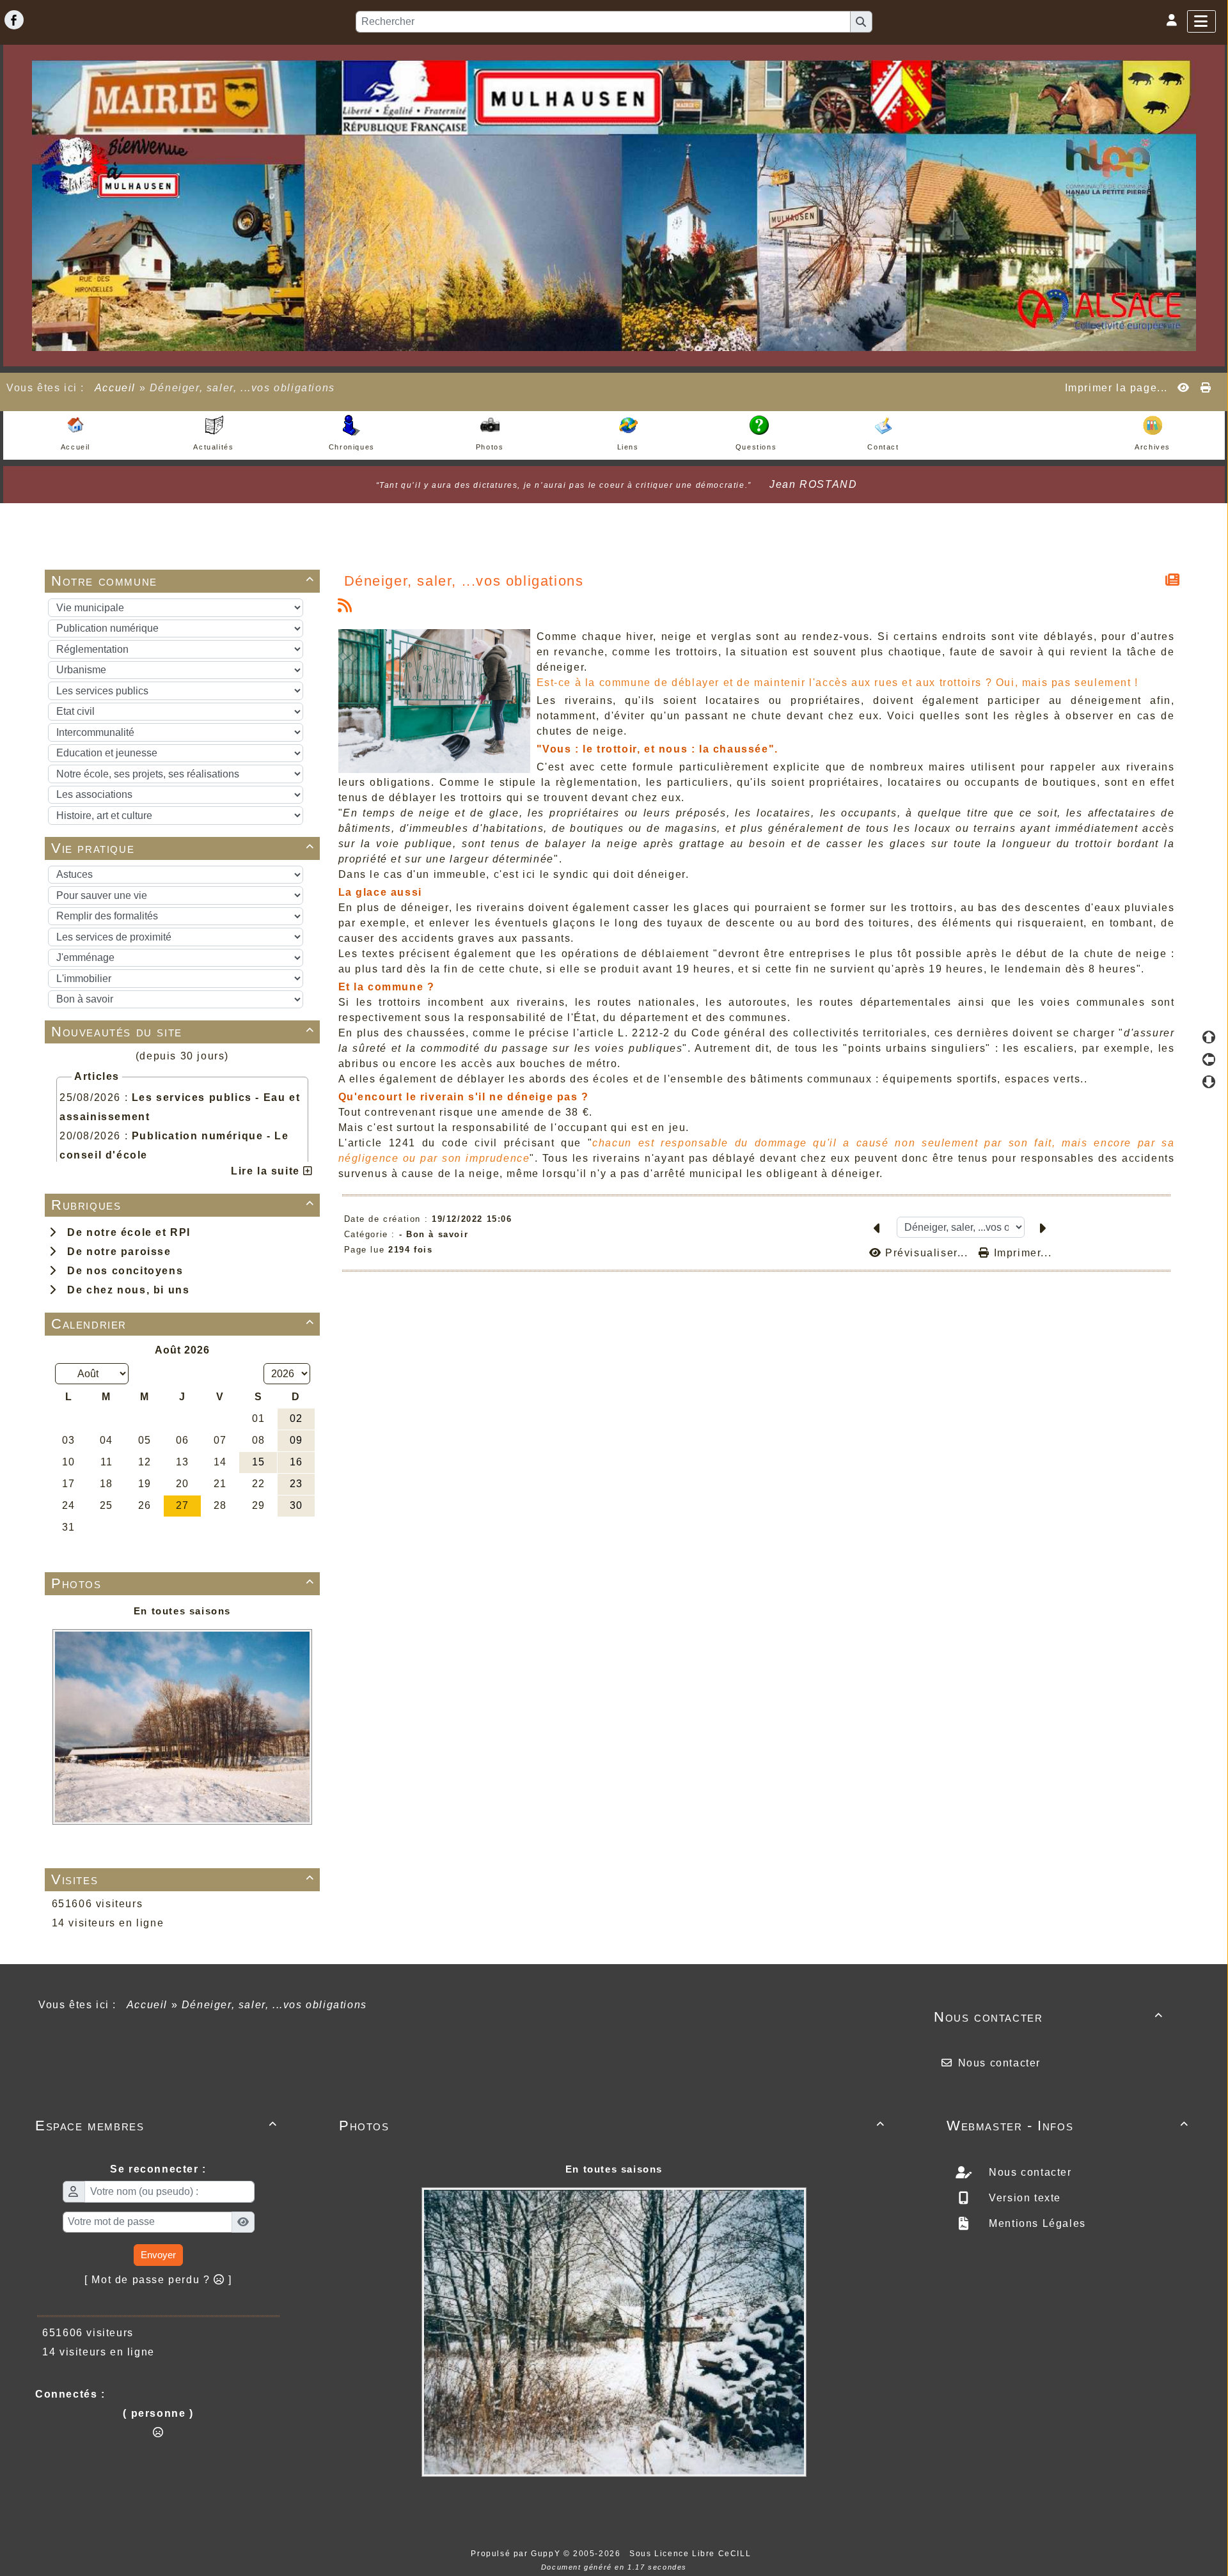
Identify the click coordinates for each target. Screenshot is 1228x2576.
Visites (183, 1879)
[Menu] (1201, 21)
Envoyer (158, 2255)
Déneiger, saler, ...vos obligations (464, 581)
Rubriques (183, 1205)
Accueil (115, 388)
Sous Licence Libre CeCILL (692, 2554)
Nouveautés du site (183, 1032)
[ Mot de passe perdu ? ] (158, 2280)
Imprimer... (1021, 1253)
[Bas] (1209, 1082)
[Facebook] (14, 20)
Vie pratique (183, 848)
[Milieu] (1209, 1059)
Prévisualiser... (926, 1253)
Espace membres (156, 2126)
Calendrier (183, 1324)
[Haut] (1209, 1037)
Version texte (1023, 2198)
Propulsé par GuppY (517, 2554)
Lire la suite (267, 1171)
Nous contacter (1049, 2017)
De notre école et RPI (125, 1232)
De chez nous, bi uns (125, 1290)
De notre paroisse (115, 1252)
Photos (183, 1583)
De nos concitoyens (122, 1271)
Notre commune (183, 581)
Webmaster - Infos (1068, 2126)
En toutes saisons (182, 1611)
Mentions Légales (1036, 2223)
